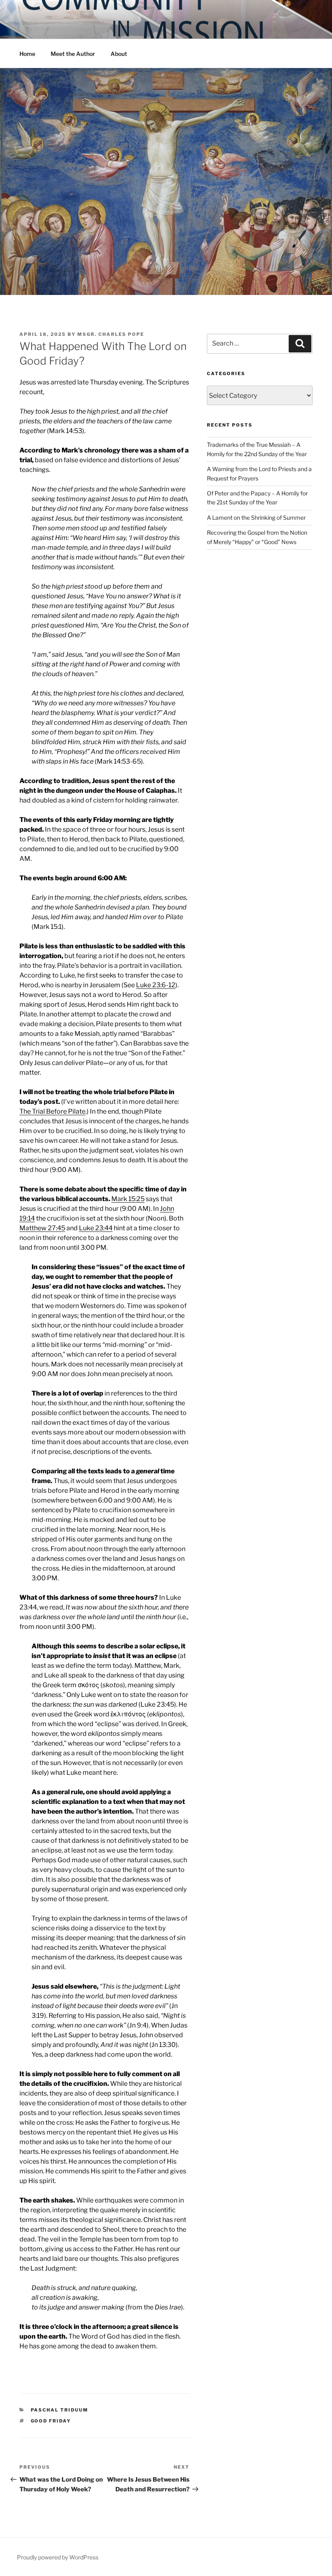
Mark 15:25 (128, 1199)
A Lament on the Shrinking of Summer (256, 518)
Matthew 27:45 (42, 1228)
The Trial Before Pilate (52, 1111)
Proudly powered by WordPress (58, 2557)
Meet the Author (73, 54)
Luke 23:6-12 (156, 985)
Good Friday (51, 2421)
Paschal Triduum (60, 2410)
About (119, 54)
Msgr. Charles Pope (111, 334)
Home (27, 54)
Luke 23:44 (96, 1228)
